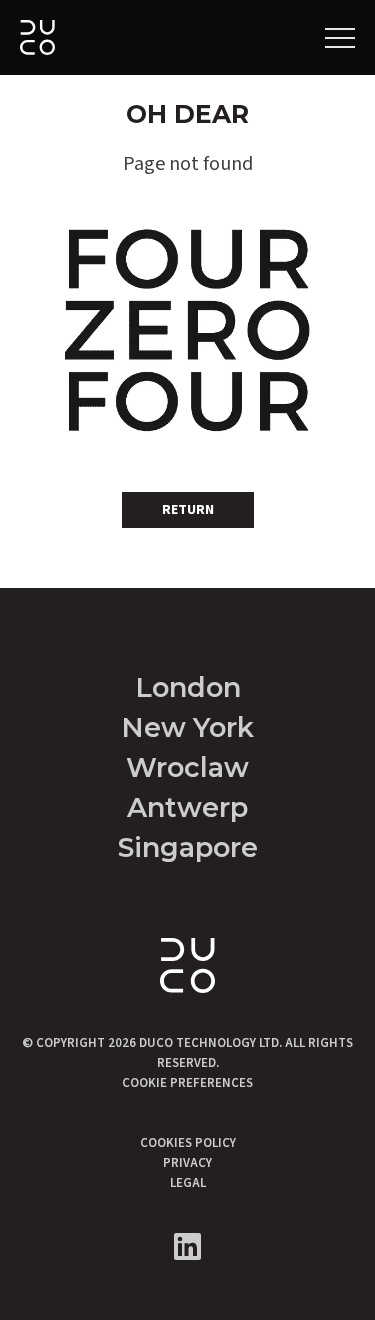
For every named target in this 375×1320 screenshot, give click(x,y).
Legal (188, 1183)
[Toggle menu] (340, 38)
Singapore (188, 847)
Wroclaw (187, 767)
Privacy (187, 1163)
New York (187, 727)
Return (188, 510)
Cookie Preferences (187, 1083)
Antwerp (187, 807)
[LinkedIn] (187, 1246)
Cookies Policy (188, 1143)
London (188, 687)
